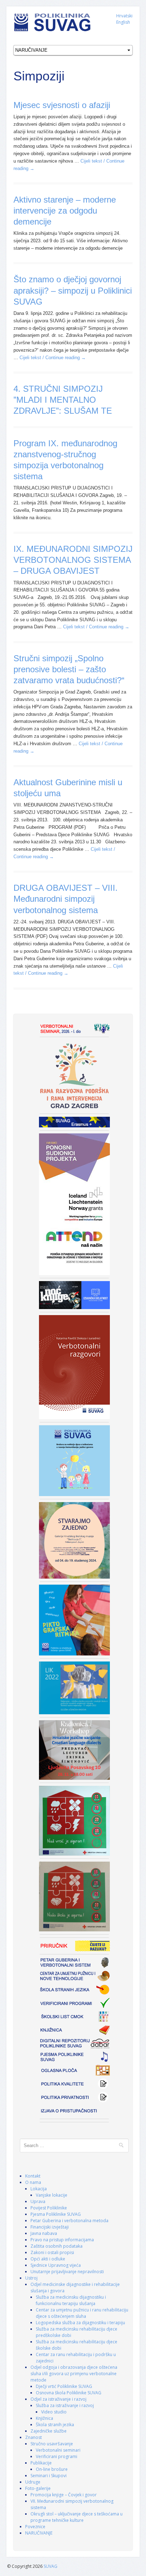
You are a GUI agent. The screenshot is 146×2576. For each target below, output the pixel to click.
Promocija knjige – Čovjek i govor (64, 2495)
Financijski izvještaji (50, 2227)
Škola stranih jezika (55, 2425)
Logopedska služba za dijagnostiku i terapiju (80, 2323)
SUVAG (50, 2566)
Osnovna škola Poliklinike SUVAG (69, 2393)
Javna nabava (44, 2233)
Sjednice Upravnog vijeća (56, 2265)
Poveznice (35, 2527)
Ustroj (31, 2278)
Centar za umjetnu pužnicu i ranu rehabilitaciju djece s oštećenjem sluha (82, 2313)
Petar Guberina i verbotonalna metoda (69, 2221)
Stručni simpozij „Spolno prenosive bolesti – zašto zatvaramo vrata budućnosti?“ (69, 669)
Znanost (33, 2437)
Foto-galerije (38, 2488)
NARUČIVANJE (39, 2533)
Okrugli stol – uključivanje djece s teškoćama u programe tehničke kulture (77, 2517)
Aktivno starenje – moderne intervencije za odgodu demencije (65, 211)
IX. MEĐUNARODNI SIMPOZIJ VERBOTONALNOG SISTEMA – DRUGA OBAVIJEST (73, 560)
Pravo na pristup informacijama (62, 2240)
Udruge (33, 2482)
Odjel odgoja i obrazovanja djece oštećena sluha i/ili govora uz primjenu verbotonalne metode (74, 2374)
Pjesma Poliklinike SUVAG (56, 2214)
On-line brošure (52, 2469)
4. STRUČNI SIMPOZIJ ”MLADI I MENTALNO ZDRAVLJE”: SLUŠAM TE (63, 400)
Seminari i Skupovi (49, 2476)
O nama (33, 2182)
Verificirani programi (57, 2456)
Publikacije (41, 2463)
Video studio (54, 2412)
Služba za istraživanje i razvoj (65, 2405)
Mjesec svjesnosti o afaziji (62, 105)
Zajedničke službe (49, 2431)
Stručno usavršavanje (52, 2444)
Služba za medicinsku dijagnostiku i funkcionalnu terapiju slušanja (71, 2300)
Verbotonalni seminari (58, 2450)
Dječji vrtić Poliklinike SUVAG (64, 2386)
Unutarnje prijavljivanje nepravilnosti (67, 2272)
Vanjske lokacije (52, 2195)
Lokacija (39, 2189)
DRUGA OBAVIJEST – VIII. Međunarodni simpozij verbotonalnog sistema (66, 899)
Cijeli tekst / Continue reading (53, 358)
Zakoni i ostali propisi (52, 2252)
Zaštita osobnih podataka (57, 2246)
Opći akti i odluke (48, 2259)
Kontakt (33, 2176)
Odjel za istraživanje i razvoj (58, 2399)
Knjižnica (44, 2418)
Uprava (38, 2201)
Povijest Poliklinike (49, 2208)
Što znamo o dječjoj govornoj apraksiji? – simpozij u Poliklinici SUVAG (73, 290)
